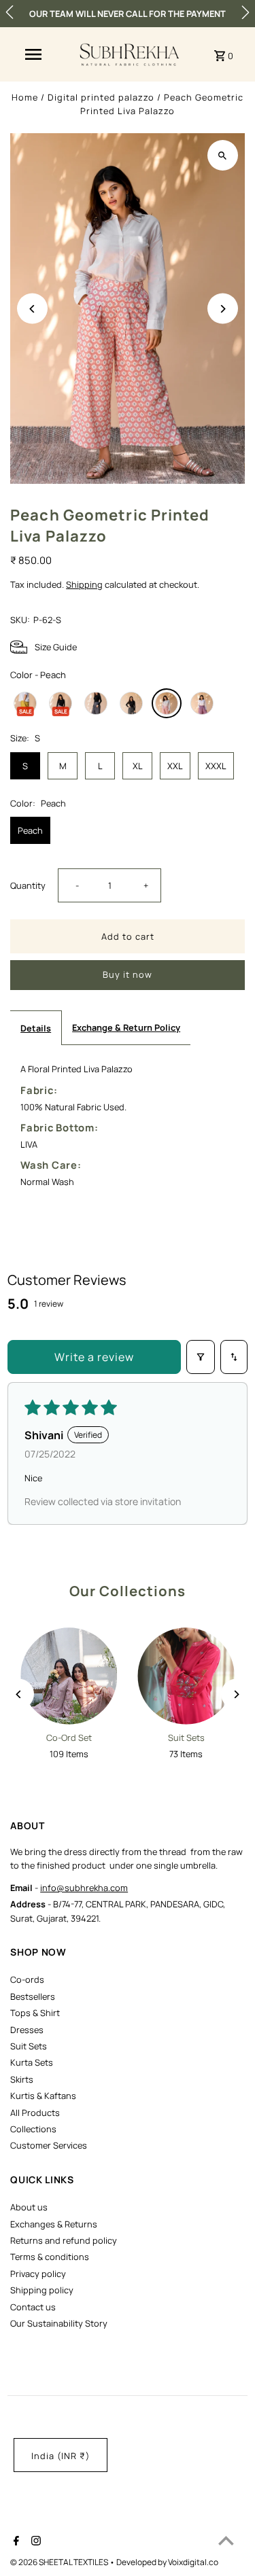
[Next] (223, 309)
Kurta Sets (32, 2062)
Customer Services (49, 2145)
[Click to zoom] (223, 155)
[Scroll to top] (226, 2540)
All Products (35, 2113)
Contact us (33, 2307)
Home (25, 97)
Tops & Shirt (35, 2013)
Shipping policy (42, 2290)
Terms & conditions (50, 2257)
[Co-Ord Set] (69, 1676)
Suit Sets (29, 2046)
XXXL (216, 766)
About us (29, 2207)
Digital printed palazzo (101, 97)
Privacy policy (38, 2274)
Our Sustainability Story (59, 2323)
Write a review (94, 1357)
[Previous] (32, 309)
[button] (10, 12)
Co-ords (27, 1979)
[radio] (25, 703)
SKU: (20, 620)
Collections (33, 2129)
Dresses (27, 2030)
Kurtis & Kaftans (43, 2096)
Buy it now (128, 974)
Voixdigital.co (193, 2562)
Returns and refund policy (64, 2240)
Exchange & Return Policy (126, 1027)
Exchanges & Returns (54, 2224)
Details (36, 1028)
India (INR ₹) (61, 2456)
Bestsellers (33, 1996)
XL (138, 766)
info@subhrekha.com (84, 1888)
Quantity (28, 885)
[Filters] (201, 1357)
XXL (175, 766)
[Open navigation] (33, 54)
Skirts (22, 2079)
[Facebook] (15, 2542)
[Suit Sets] (186, 1676)
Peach (30, 830)
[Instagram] (34, 2542)
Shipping (84, 584)
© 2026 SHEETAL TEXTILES (60, 2562)
